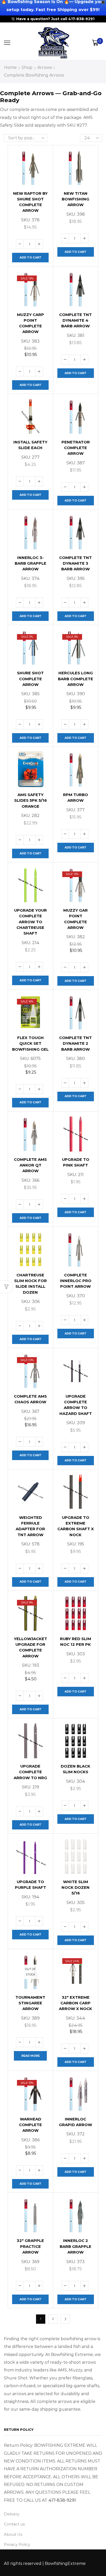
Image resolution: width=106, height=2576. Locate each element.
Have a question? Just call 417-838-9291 (55, 19)
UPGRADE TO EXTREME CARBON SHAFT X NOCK (76, 1526)
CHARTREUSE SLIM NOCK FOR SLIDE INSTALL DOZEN (30, 1284)
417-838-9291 (62, 2500)
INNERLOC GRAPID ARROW (76, 2122)
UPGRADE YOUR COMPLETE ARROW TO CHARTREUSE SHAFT (30, 922)
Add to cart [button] (30, 257)
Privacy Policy (17, 2545)
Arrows (45, 67)
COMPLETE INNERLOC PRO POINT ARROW (76, 1281)
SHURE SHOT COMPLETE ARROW (30, 679)
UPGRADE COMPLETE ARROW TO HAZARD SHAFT (76, 1405)
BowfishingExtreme (65, 2563)
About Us (13, 2534)
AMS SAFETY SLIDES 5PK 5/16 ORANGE (30, 800)
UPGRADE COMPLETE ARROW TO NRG (30, 1772)
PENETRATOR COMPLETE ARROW (76, 448)
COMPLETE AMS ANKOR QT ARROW (30, 1165)
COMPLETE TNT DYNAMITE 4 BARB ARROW (76, 320)
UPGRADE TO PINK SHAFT (76, 1162)
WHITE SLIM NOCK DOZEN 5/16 (76, 1888)
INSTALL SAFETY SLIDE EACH (30, 445)
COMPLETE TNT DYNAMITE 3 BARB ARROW (76, 563)
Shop (27, 67)
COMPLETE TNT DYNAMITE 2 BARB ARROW (76, 1043)
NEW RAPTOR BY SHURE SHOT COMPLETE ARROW (30, 202)
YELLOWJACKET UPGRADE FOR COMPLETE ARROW (30, 1647)
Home (10, 67)
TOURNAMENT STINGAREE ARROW (30, 2003)
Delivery (12, 2514)
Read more (30, 2056)
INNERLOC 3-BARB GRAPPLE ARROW (30, 563)
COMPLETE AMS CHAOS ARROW (30, 1399)
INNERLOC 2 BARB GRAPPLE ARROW (76, 2246)
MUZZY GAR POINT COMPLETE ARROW (76, 919)
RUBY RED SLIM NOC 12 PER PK (76, 1642)
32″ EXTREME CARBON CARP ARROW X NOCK (76, 2003)
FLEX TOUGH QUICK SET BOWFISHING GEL (30, 1043)
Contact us (14, 2524)
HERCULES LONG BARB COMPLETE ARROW (76, 679)
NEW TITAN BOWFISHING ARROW (76, 199)
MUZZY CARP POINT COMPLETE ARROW (30, 323)
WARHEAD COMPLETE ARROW (30, 2125)
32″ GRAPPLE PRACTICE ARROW (30, 2246)
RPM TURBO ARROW (76, 798)
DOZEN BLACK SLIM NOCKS (76, 1769)
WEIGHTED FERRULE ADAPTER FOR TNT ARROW (30, 1526)
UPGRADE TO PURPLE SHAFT (30, 1885)
